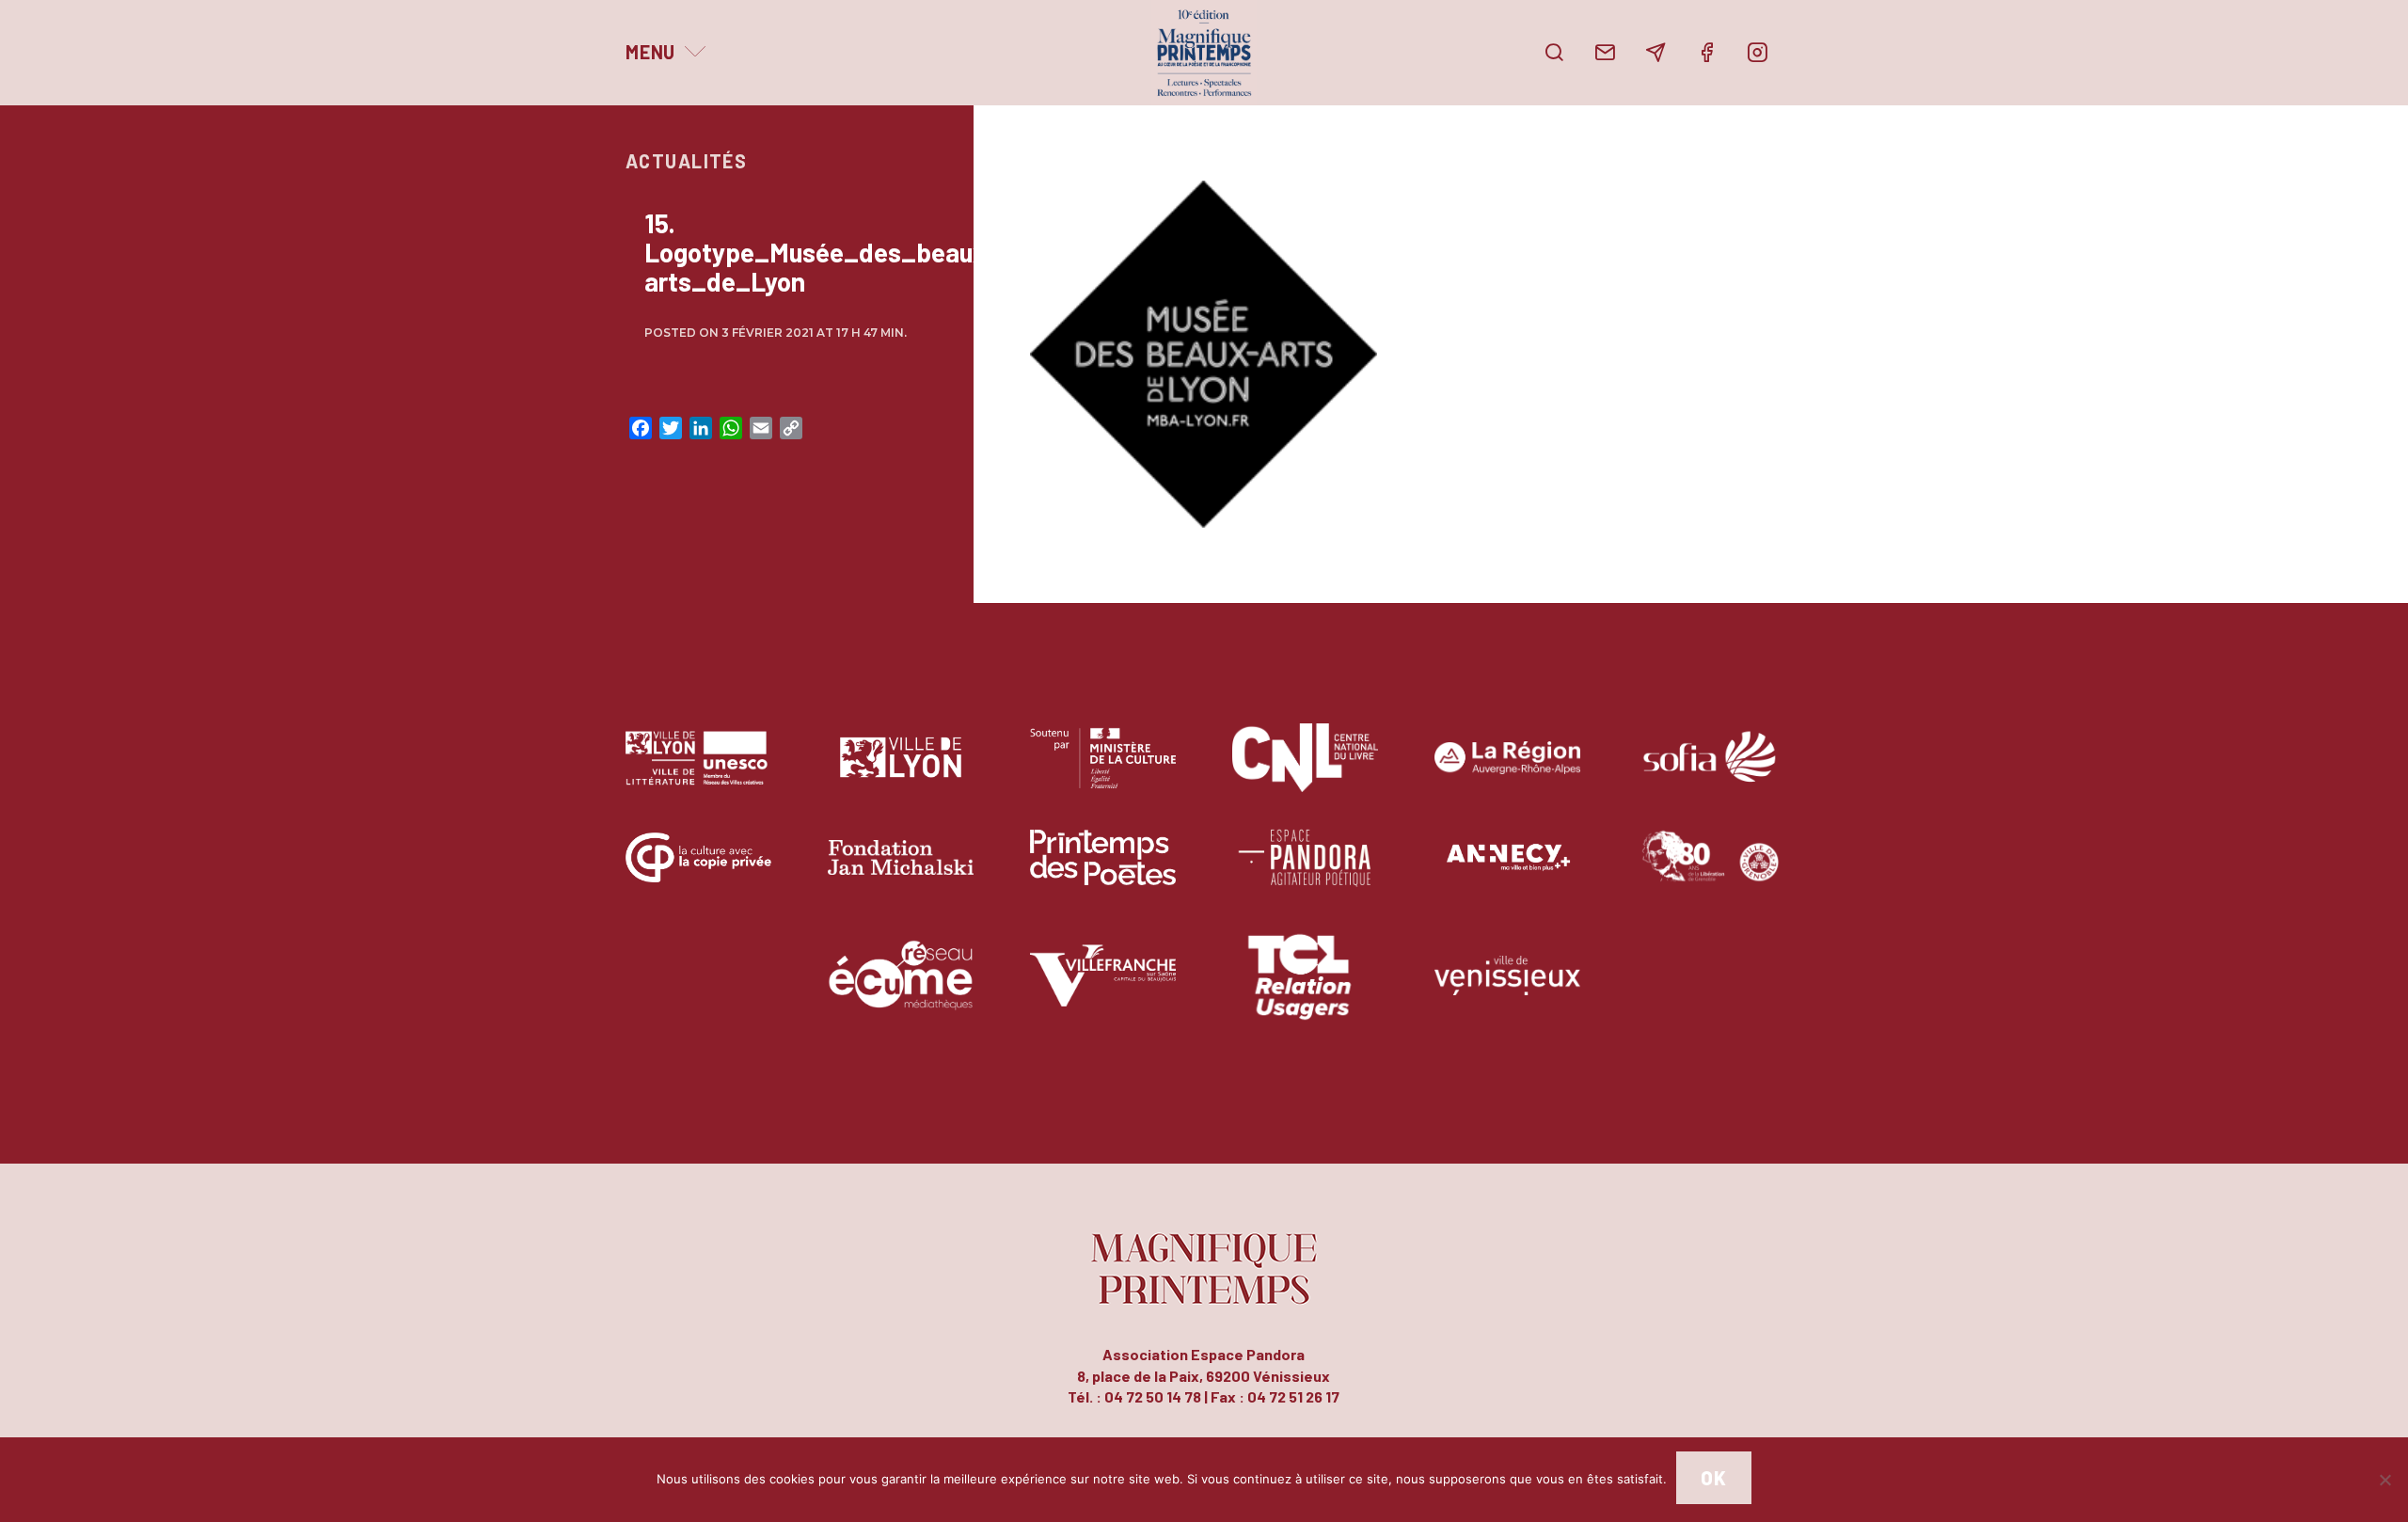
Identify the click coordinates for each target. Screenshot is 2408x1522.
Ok (1713, 1478)
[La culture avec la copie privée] (698, 872)
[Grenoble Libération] (1710, 872)
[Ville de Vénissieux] (1507, 989)
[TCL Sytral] (1305, 989)
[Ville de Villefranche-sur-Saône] (1103, 989)
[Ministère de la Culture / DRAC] (1103, 772)
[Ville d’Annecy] (1507, 872)
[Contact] (1605, 53)
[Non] (2384, 1480)
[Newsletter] (1655, 53)
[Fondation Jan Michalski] (901, 872)
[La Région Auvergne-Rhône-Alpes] (1507, 772)
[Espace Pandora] (1305, 872)
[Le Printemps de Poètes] (1103, 872)
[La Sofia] (1710, 772)
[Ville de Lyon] (901, 772)
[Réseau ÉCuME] (901, 989)
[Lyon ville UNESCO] (698, 772)
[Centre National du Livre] (1305, 772)
